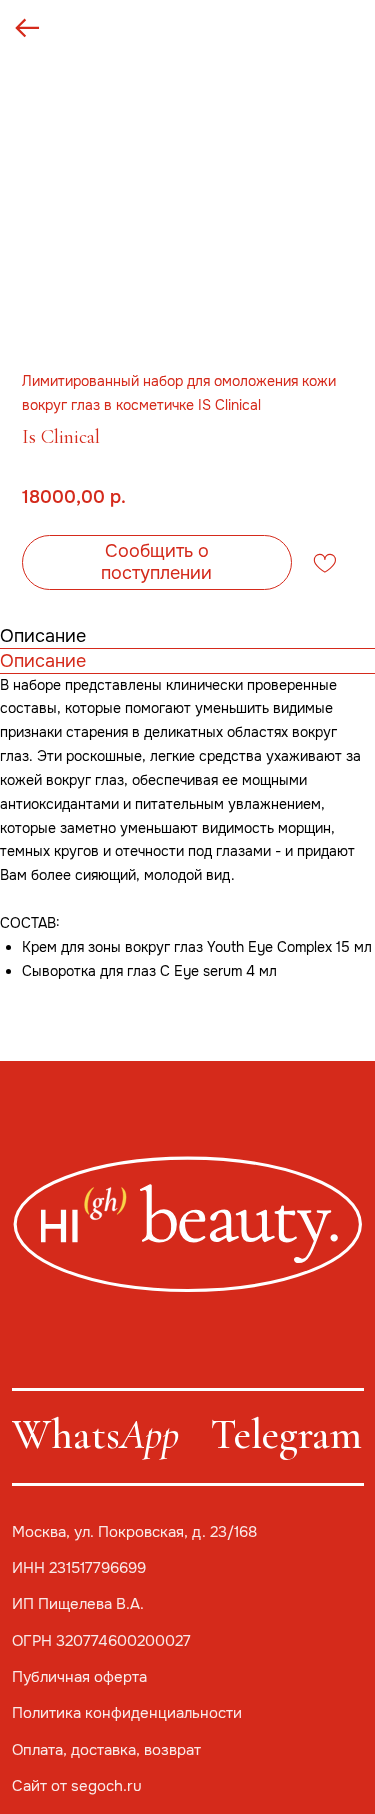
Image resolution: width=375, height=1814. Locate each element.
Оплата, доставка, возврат (106, 1750)
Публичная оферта (79, 1677)
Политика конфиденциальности (127, 1713)
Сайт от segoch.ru (77, 1786)
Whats (95, 1434)
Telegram (286, 1434)
